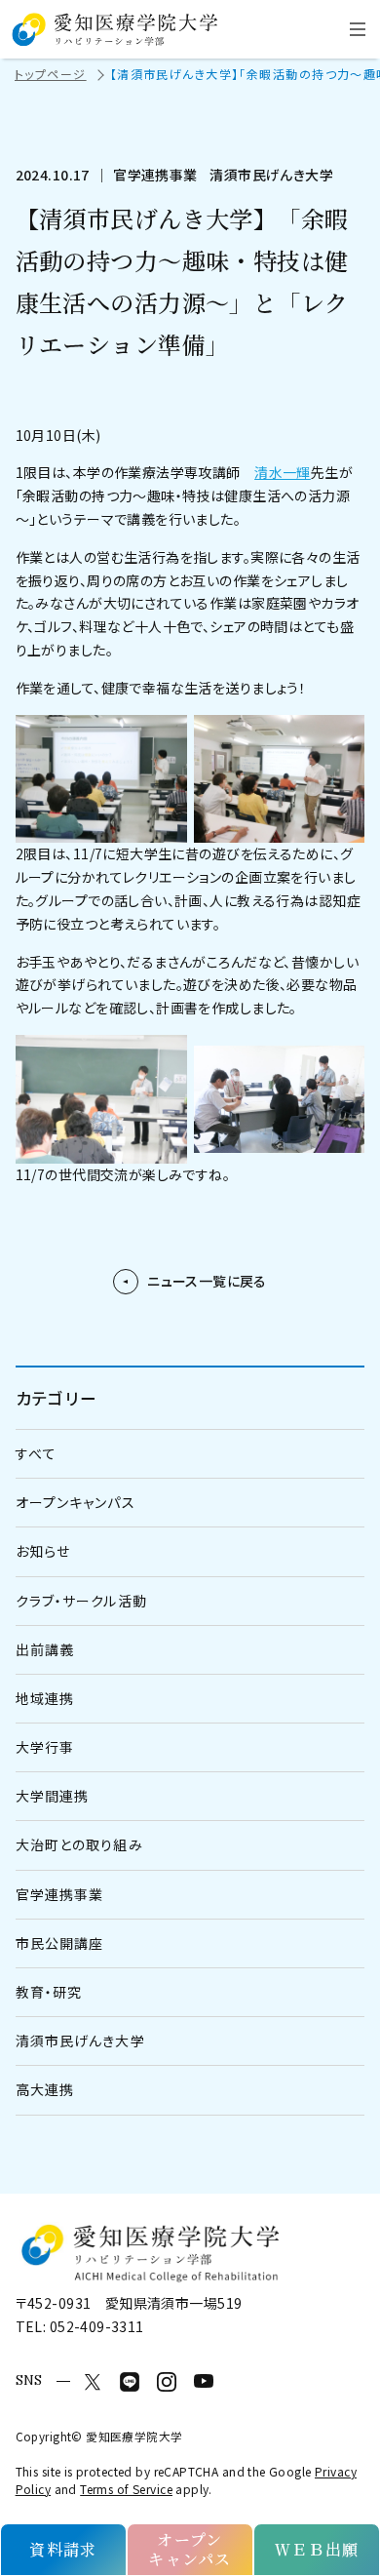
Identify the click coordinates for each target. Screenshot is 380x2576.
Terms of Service (126, 2489)
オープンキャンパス (76, 1502)
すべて (36, 1453)
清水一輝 (283, 472)
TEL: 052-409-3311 (80, 2326)
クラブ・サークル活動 (81, 1601)
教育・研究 (49, 1992)
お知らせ (43, 1551)
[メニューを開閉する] (358, 29)
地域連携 (45, 1698)
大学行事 (45, 1747)
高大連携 (45, 2089)
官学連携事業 (60, 1894)
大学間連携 (53, 1796)
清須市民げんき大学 (80, 2041)
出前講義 (45, 1649)
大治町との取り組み (79, 1844)
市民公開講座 (60, 1943)
